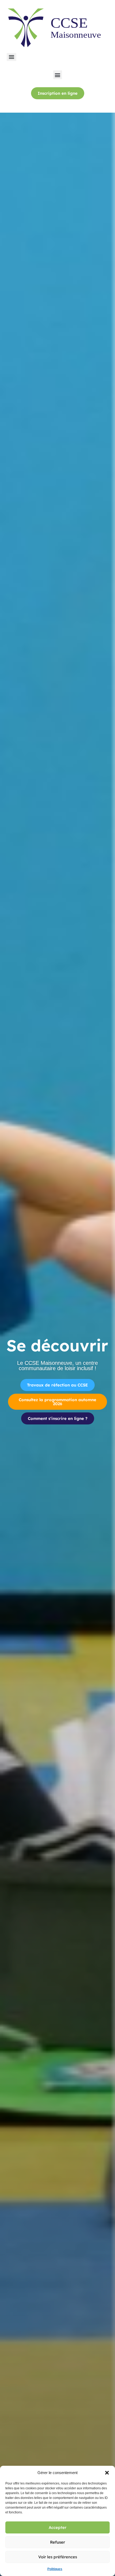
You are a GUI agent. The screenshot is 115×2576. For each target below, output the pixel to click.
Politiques (55, 2569)
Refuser (57, 2542)
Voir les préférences (58, 2557)
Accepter (57, 2527)
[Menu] (11, 57)
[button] (107, 2473)
